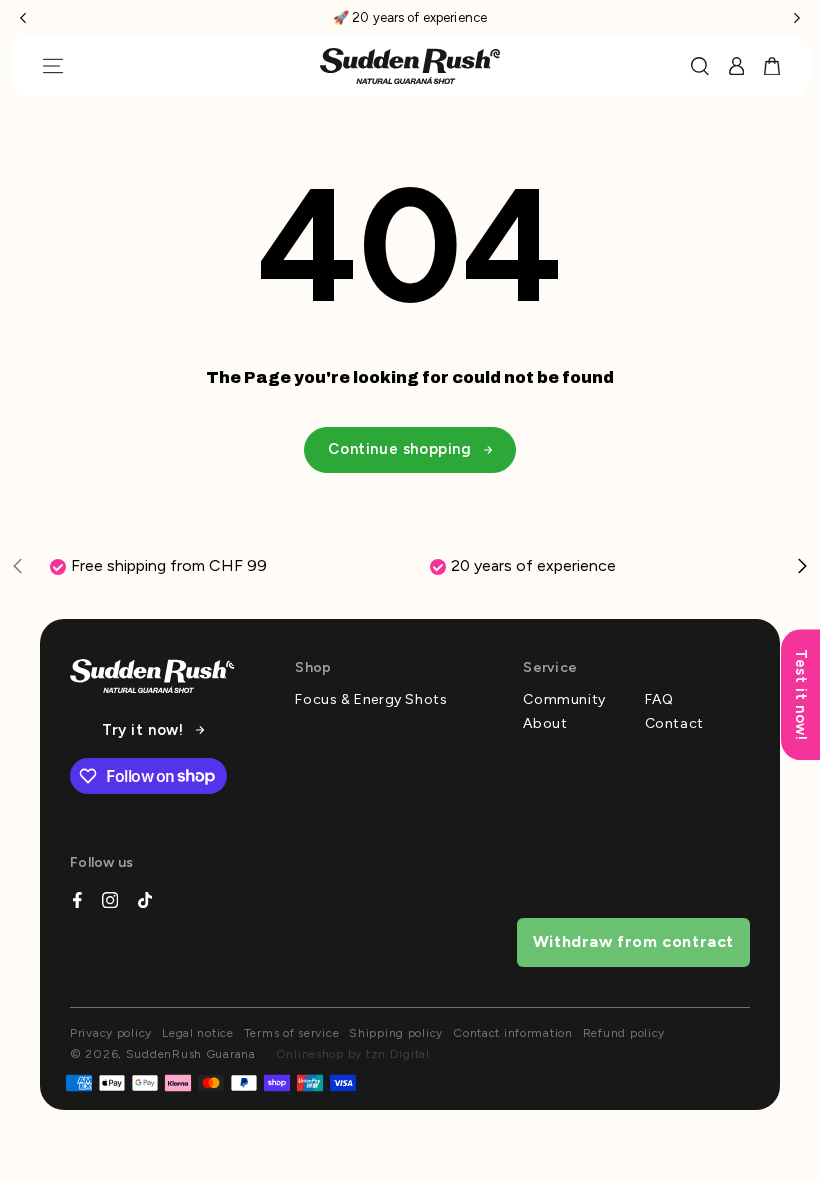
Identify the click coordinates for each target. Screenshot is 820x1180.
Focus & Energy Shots (371, 700)
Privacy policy (111, 1033)
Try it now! (143, 730)
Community (564, 700)
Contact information (513, 1033)
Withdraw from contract (633, 941)
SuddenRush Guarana (191, 1054)
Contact (674, 724)
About (545, 724)
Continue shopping (399, 449)
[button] (23, 17)
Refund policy (624, 1033)
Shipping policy (396, 1033)
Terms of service (292, 1033)
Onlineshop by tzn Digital (353, 1054)
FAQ (659, 700)
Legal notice (198, 1033)
